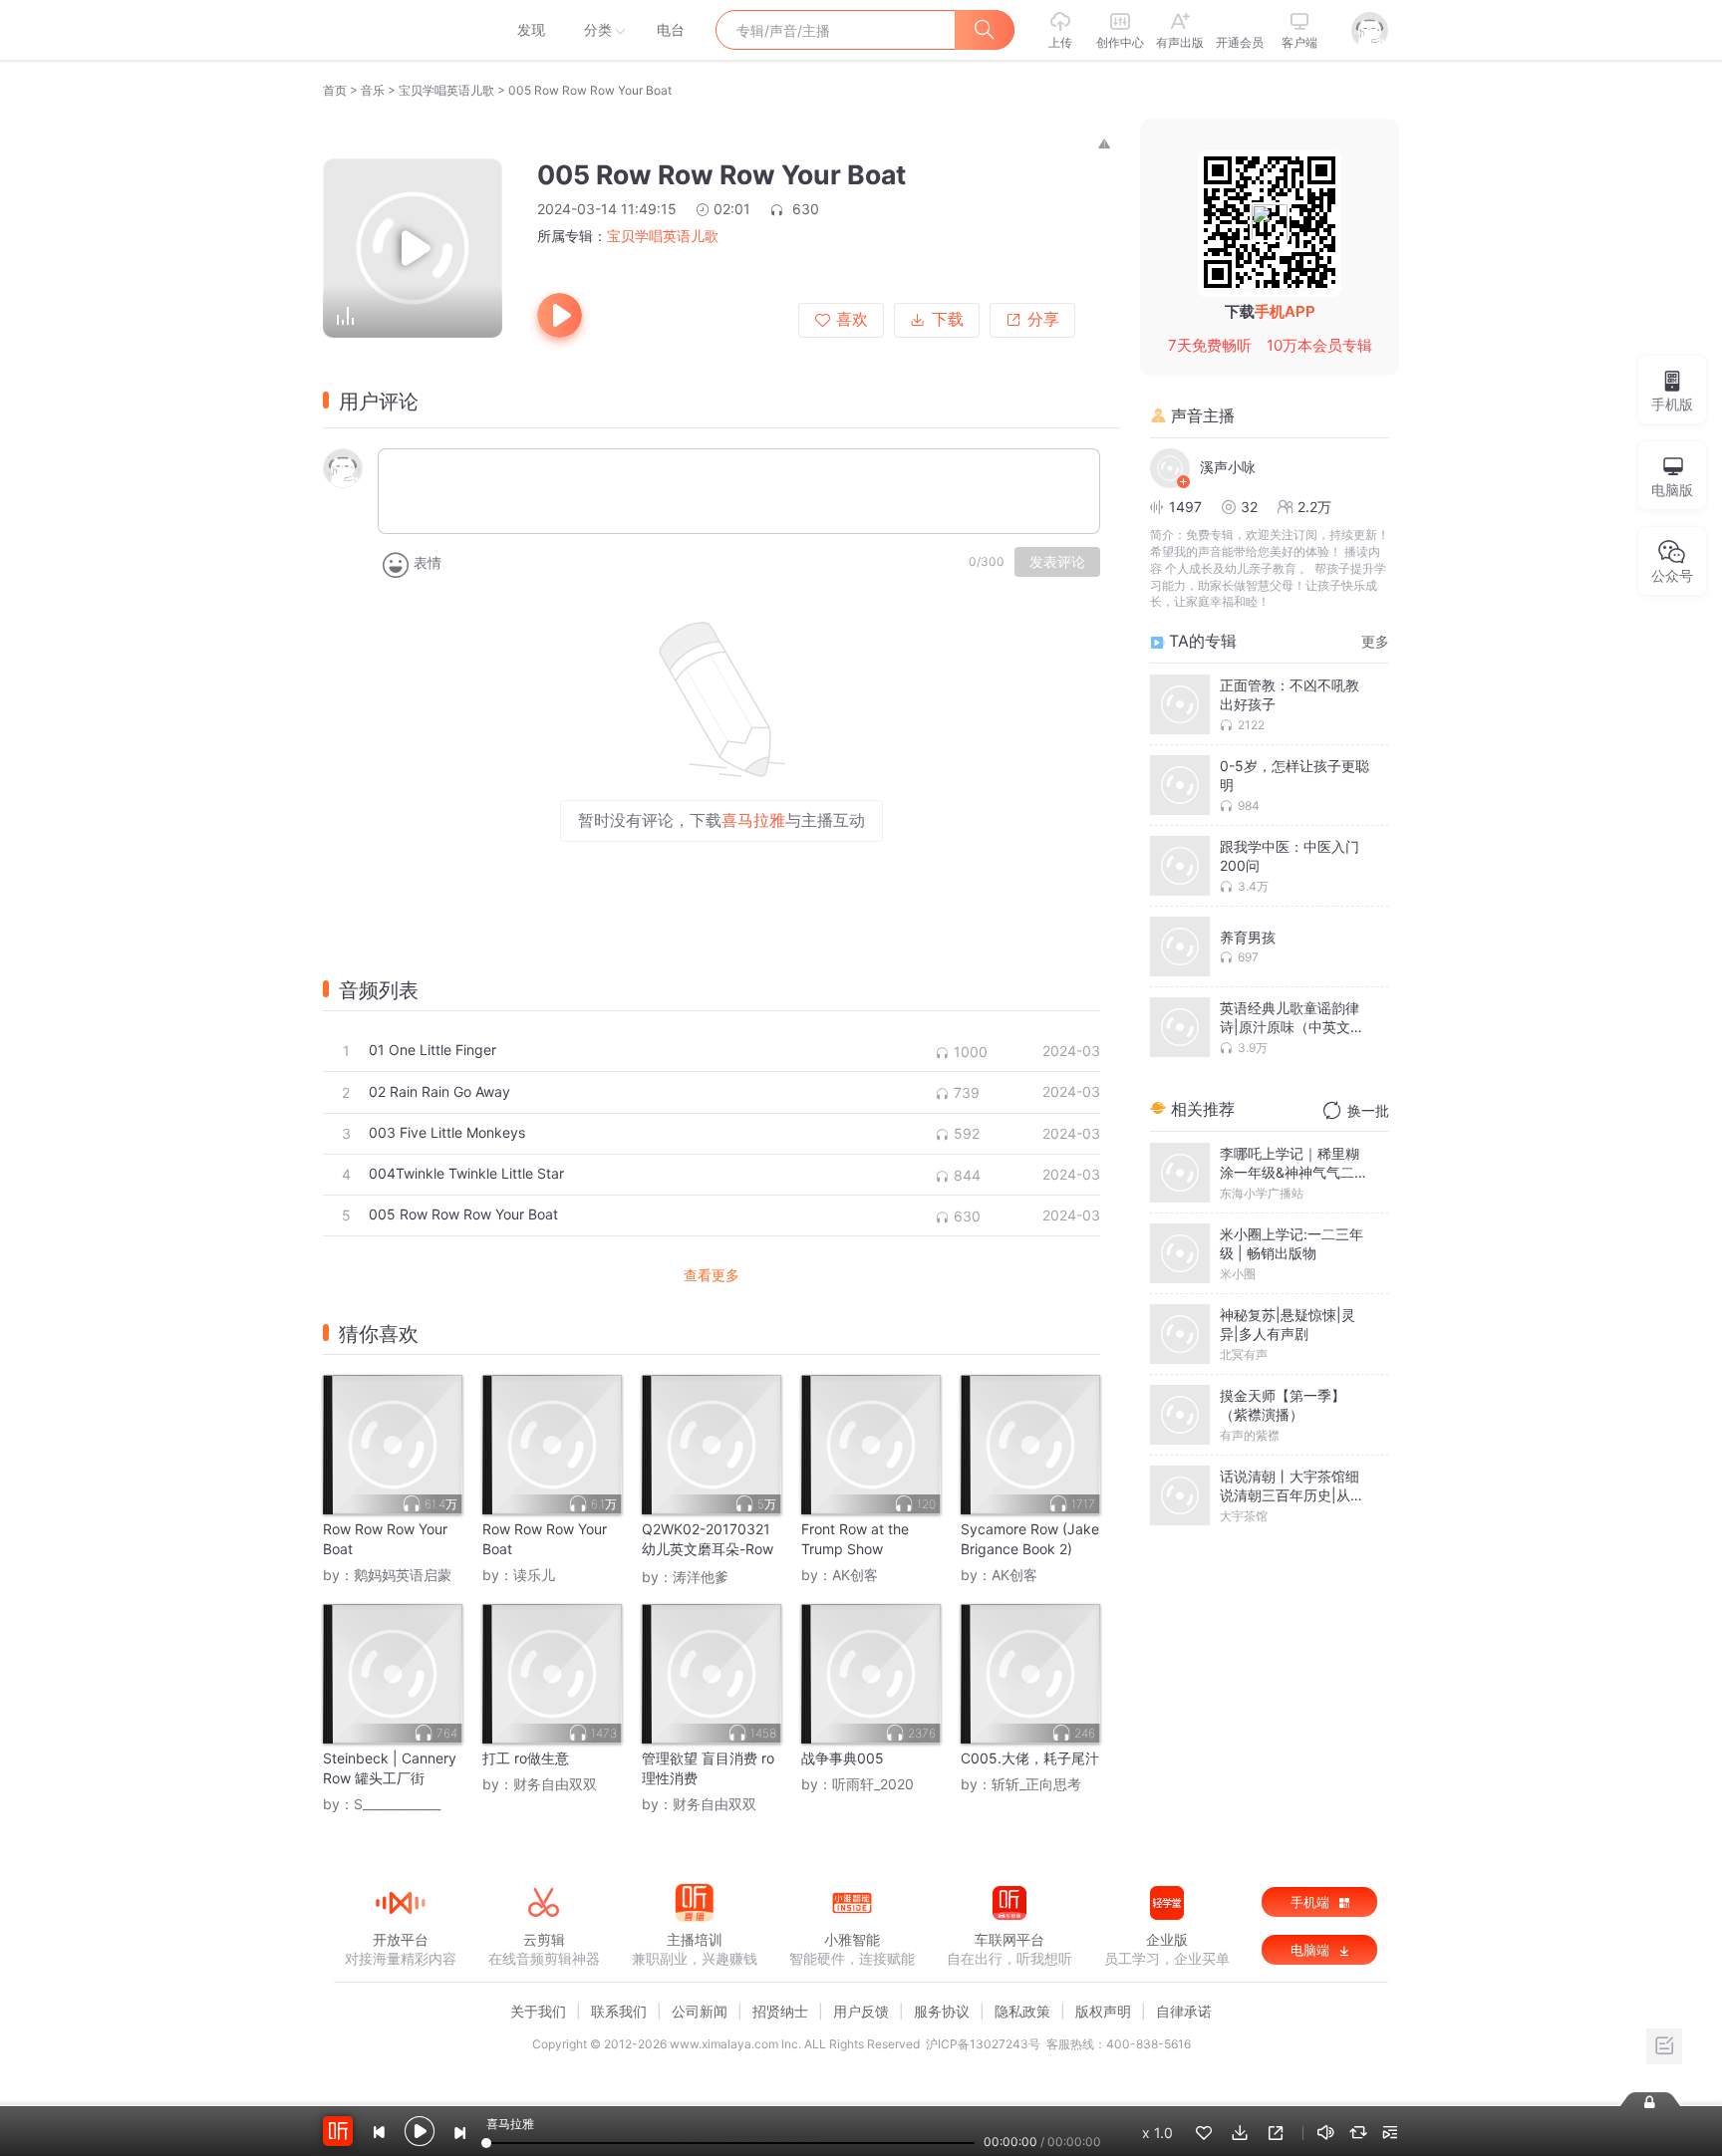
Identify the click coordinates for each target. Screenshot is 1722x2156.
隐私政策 (1022, 2011)
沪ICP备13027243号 (983, 2044)
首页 (335, 90)
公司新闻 (700, 2011)
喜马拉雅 (400, 30)
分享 (1043, 319)
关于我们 (538, 2011)
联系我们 (619, 2011)
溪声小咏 (1228, 467)
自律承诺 (1184, 2011)
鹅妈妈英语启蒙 (403, 1575)
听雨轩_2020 (873, 1784)
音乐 (373, 90)
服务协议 (942, 2011)
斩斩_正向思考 (1036, 1784)
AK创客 (855, 1575)
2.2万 (1314, 507)
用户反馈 (861, 2011)
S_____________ (397, 1804)
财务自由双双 (555, 1784)
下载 (948, 319)
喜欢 (852, 319)
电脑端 (1312, 1950)
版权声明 (1103, 2011)
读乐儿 (534, 1575)
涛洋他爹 (701, 1577)
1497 (1185, 507)
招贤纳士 (780, 2011)
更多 (1375, 641)
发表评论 (1057, 562)
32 (1249, 507)
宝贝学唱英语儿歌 (446, 90)
